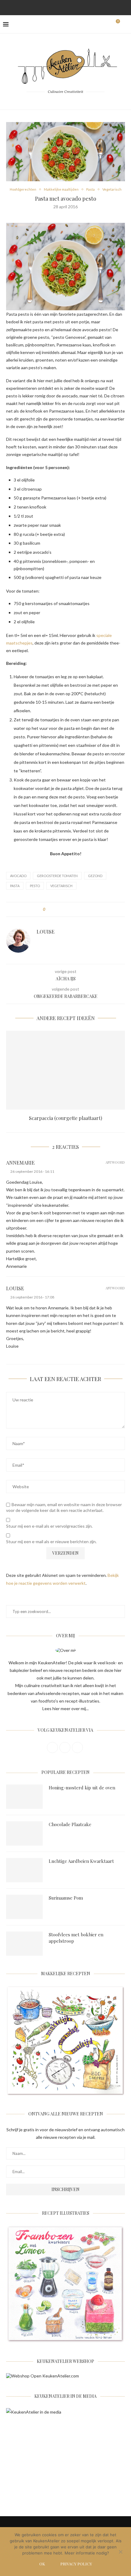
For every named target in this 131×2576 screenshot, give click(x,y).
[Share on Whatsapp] (78, 909)
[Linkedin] (73, 7)
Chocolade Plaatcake (70, 1824)
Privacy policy (76, 2564)
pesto (35, 886)
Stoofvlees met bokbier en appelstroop (76, 1938)
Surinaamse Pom (66, 1898)
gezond (95, 876)
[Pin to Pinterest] (67, 909)
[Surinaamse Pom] (24, 1907)
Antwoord (115, 1162)
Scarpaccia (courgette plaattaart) (65, 1118)
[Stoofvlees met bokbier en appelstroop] (24, 1944)
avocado (18, 876)
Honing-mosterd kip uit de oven (82, 1788)
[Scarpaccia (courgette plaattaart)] (65, 1070)
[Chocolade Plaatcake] (24, 1833)
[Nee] (120, 2552)
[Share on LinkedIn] (73, 909)
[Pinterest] (65, 7)
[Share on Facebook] (55, 909)
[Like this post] (49, 909)
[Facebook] (50, 7)
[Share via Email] (84, 909)
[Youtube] (81, 7)
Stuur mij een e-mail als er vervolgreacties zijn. (49, 1526)
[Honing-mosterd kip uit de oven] (24, 1797)
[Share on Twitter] (61, 909)
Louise (46, 932)
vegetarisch (61, 886)
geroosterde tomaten (57, 876)
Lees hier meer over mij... (65, 1708)
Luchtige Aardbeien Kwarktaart (81, 1861)
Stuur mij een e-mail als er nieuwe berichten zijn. (51, 1542)
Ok (42, 2564)
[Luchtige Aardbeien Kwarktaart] (24, 1870)
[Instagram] (58, 7)
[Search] (125, 24)
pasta (15, 886)
